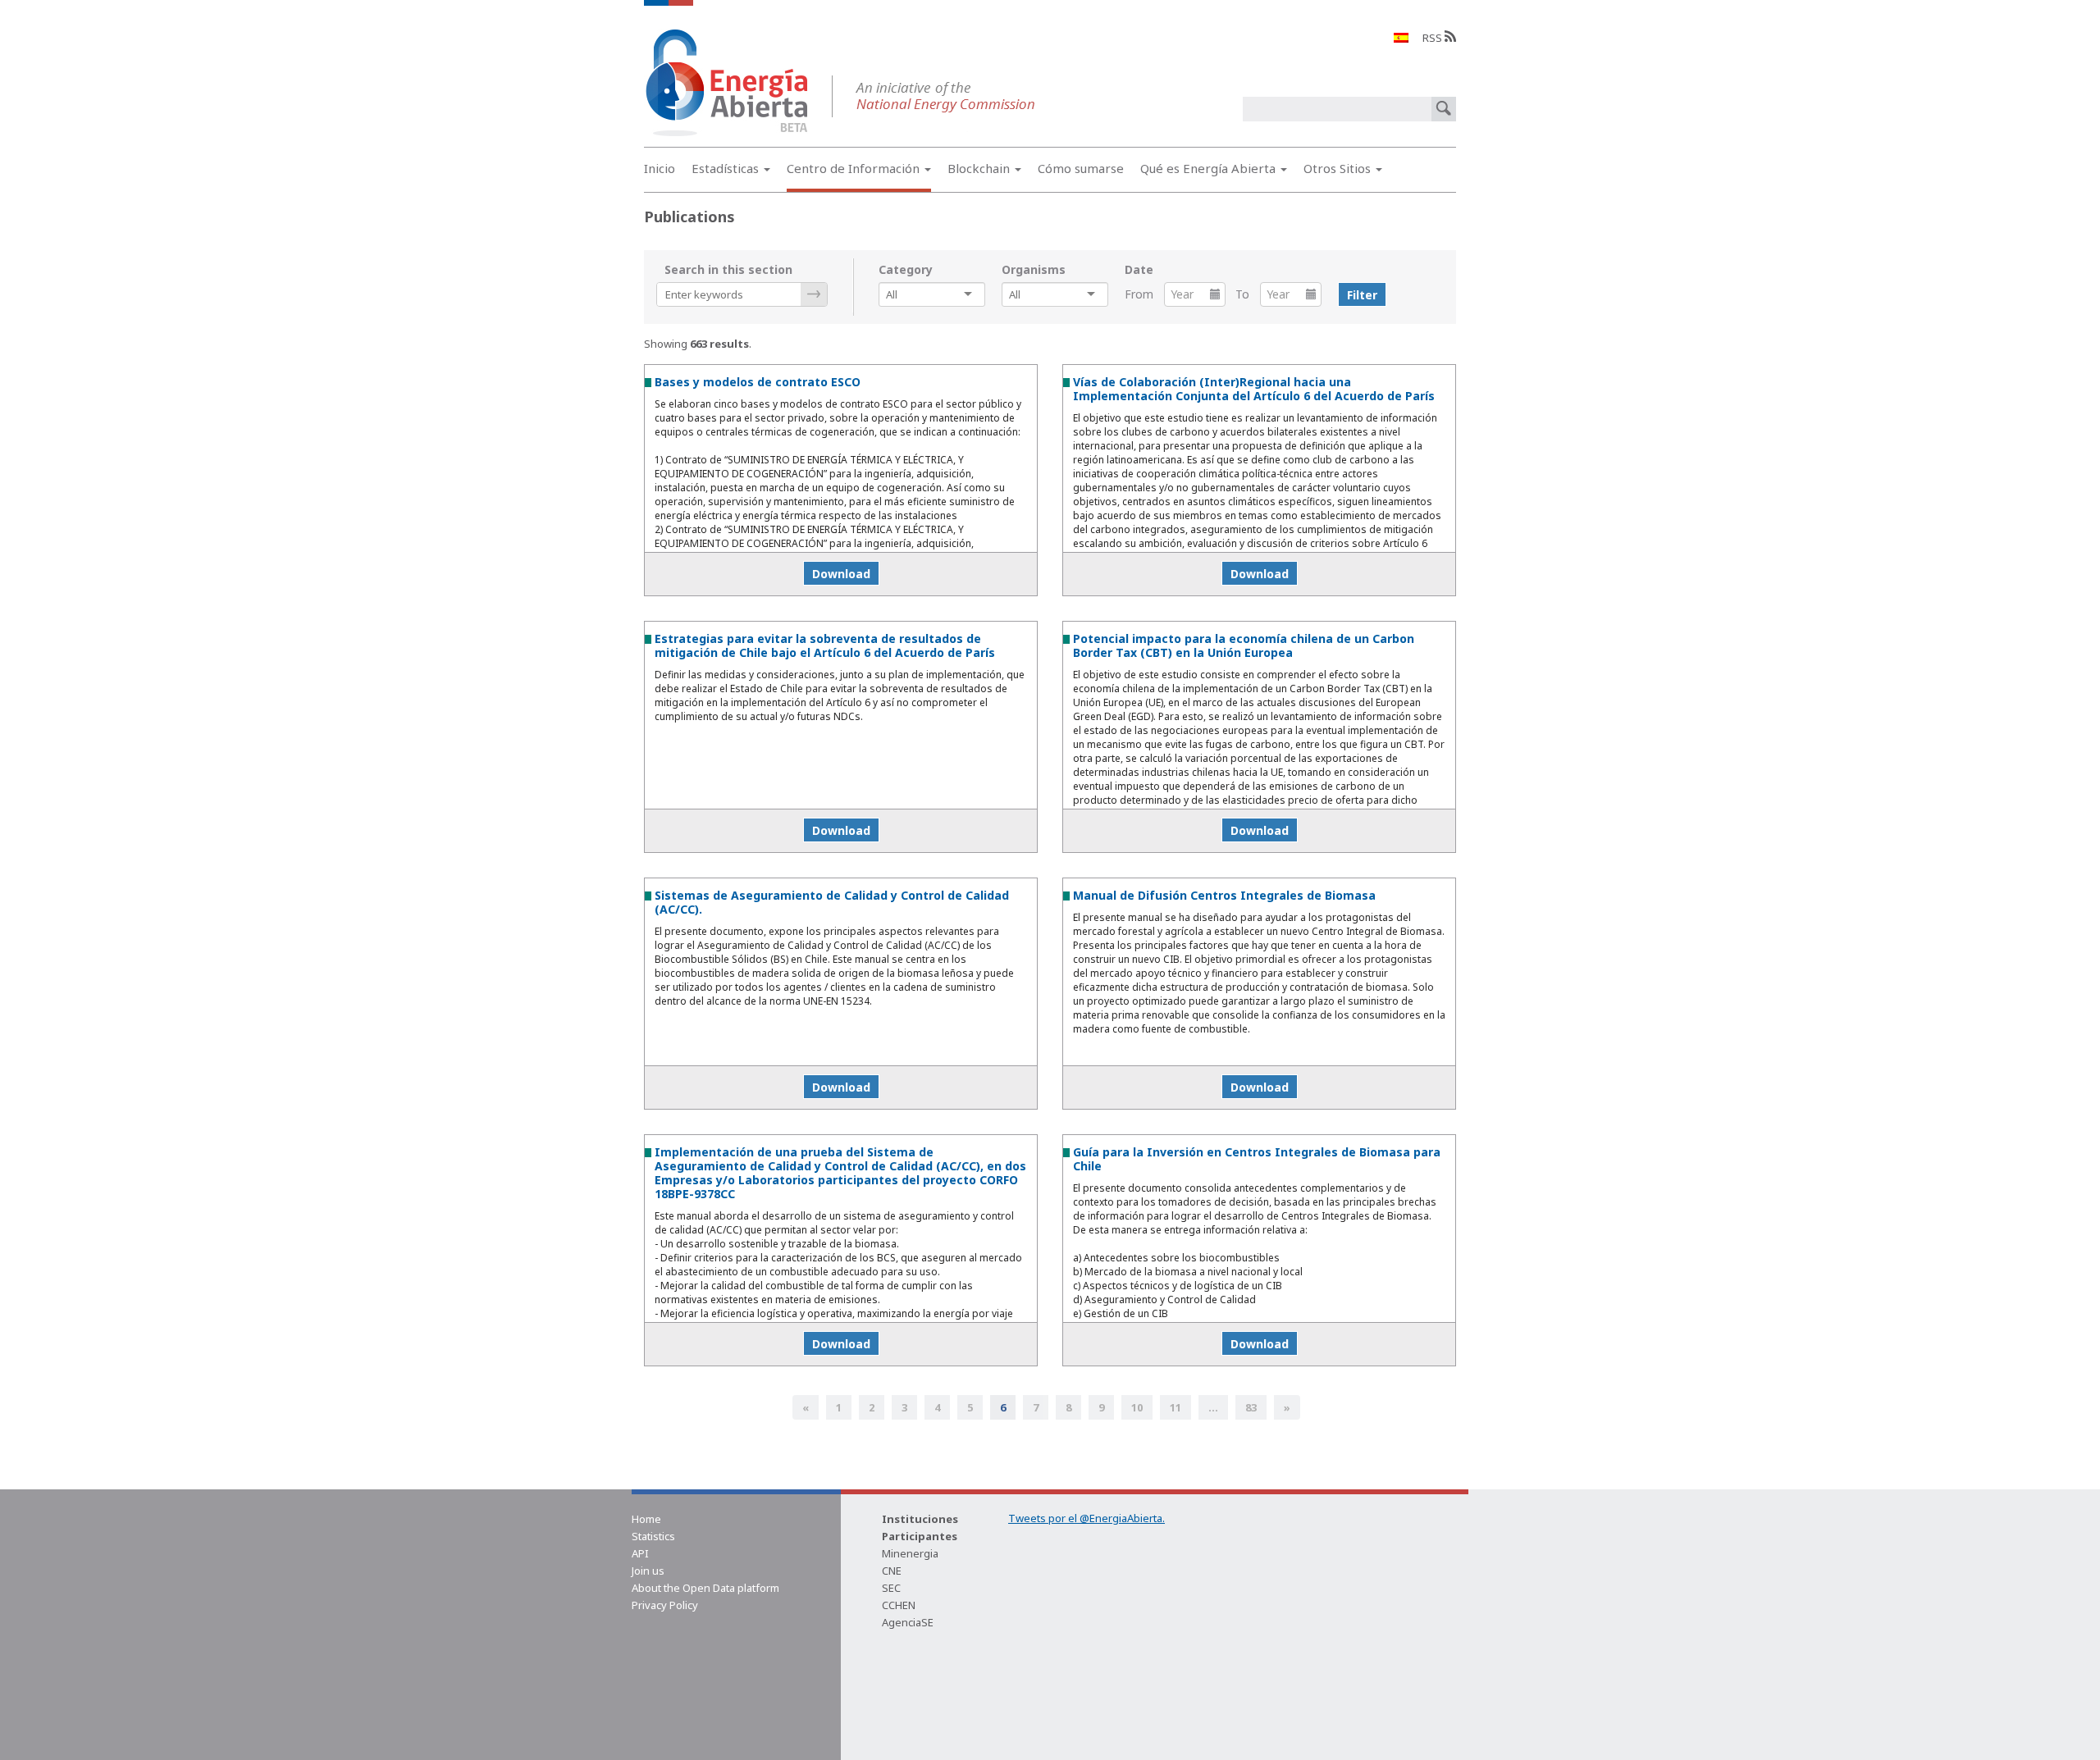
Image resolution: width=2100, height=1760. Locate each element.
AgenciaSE (908, 1622)
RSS (1433, 38)
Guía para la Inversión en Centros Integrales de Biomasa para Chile (1257, 1159)
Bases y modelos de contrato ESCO (758, 382)
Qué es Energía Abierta (1210, 168)
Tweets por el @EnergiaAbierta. (1087, 1518)
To (1242, 294)
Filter (1362, 295)
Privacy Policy (665, 1605)
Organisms (1034, 269)
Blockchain (980, 168)
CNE (892, 1571)
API (640, 1553)
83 (1251, 1407)
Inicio (660, 168)
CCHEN (899, 1605)
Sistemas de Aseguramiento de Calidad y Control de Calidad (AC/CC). (832, 902)
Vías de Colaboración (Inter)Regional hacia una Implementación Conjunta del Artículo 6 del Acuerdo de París (1254, 389)
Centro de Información (855, 168)
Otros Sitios (1339, 168)
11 (1176, 1407)
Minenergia (910, 1553)
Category (906, 269)
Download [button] (841, 574)
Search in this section (728, 269)
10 (1137, 1407)
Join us (648, 1571)
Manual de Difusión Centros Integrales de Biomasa (1224, 895)
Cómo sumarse (1081, 168)
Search (814, 294)
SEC (891, 1588)
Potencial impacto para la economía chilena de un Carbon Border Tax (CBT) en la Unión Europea (1244, 645)
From (1139, 294)
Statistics (653, 1536)
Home (646, 1519)
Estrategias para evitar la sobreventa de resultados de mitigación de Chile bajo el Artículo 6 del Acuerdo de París (825, 645)
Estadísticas (727, 168)
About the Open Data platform (705, 1588)
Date (1139, 269)
